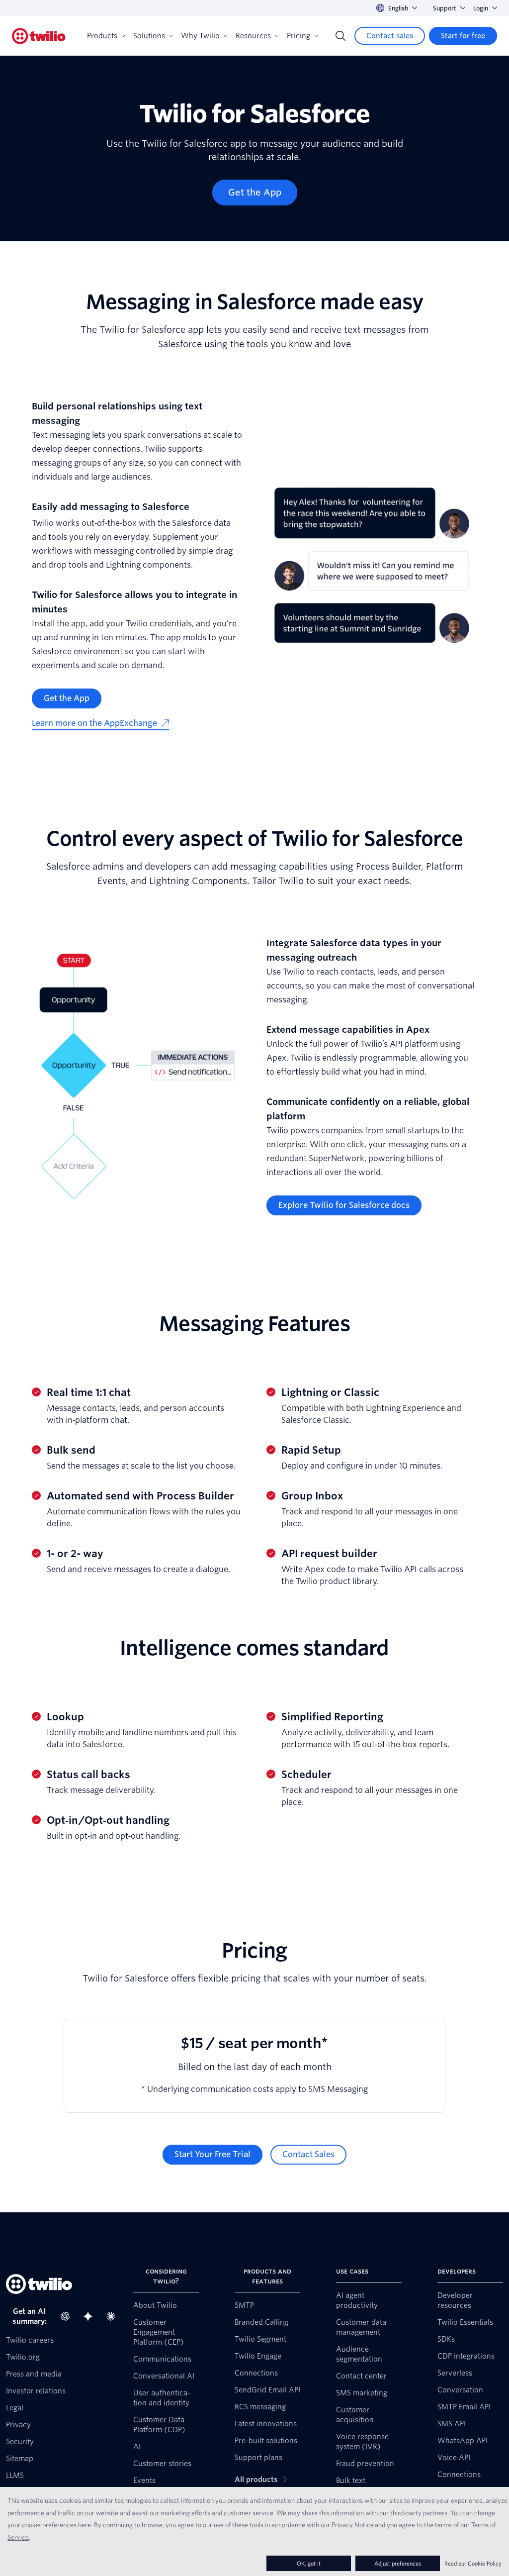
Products (102, 36)
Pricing (298, 36)
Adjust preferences (398, 2563)
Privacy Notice (353, 2525)
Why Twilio (200, 36)
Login (481, 8)
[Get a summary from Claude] (114, 2316)
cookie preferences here (56, 2525)
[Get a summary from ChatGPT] (68, 2316)
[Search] (340, 36)
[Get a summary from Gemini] (91, 2316)
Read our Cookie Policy (473, 2563)
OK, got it (309, 2563)
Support (445, 8)
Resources (253, 36)
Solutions (149, 36)
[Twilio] (39, 36)
